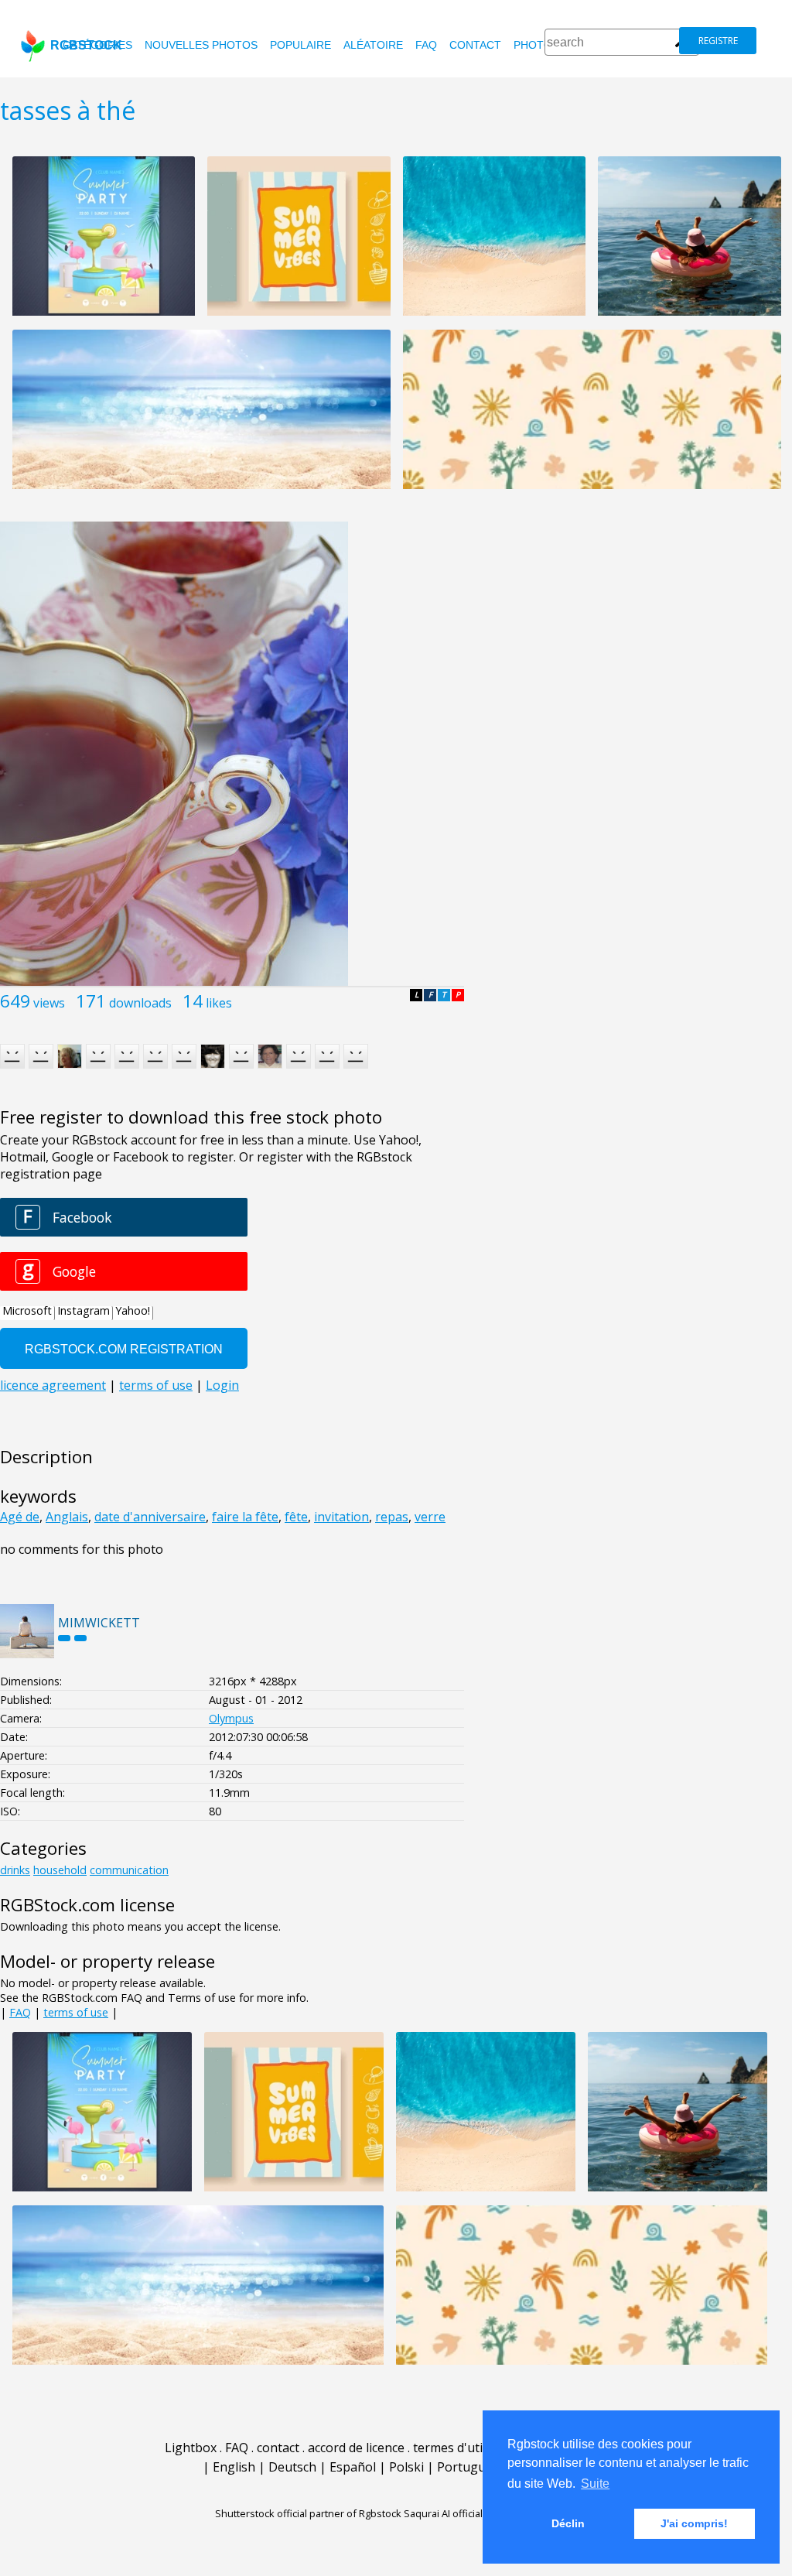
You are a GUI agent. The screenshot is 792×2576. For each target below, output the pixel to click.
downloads (140, 1003)
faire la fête (245, 1517)
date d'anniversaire (150, 1517)
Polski (406, 2467)
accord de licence (356, 2448)
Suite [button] (595, 2484)
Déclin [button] (568, 2523)
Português (468, 2467)
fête (296, 1517)
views (49, 1003)
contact (475, 45)
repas (392, 1517)
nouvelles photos (201, 45)
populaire (300, 45)
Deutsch (292, 2467)
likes (219, 1003)
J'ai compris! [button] (694, 2523)
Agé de (20, 1517)
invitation (341, 1517)
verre (430, 1517)
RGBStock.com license (87, 1905)
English (234, 2467)
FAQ (426, 45)
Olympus (231, 1718)
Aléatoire (373, 45)
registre (718, 41)
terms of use (76, 2012)
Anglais (67, 1517)
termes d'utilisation (469, 2448)
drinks (15, 1870)
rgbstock (86, 45)
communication (129, 1870)
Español (353, 2467)
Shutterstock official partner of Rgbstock (308, 2513)
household (60, 1870)
